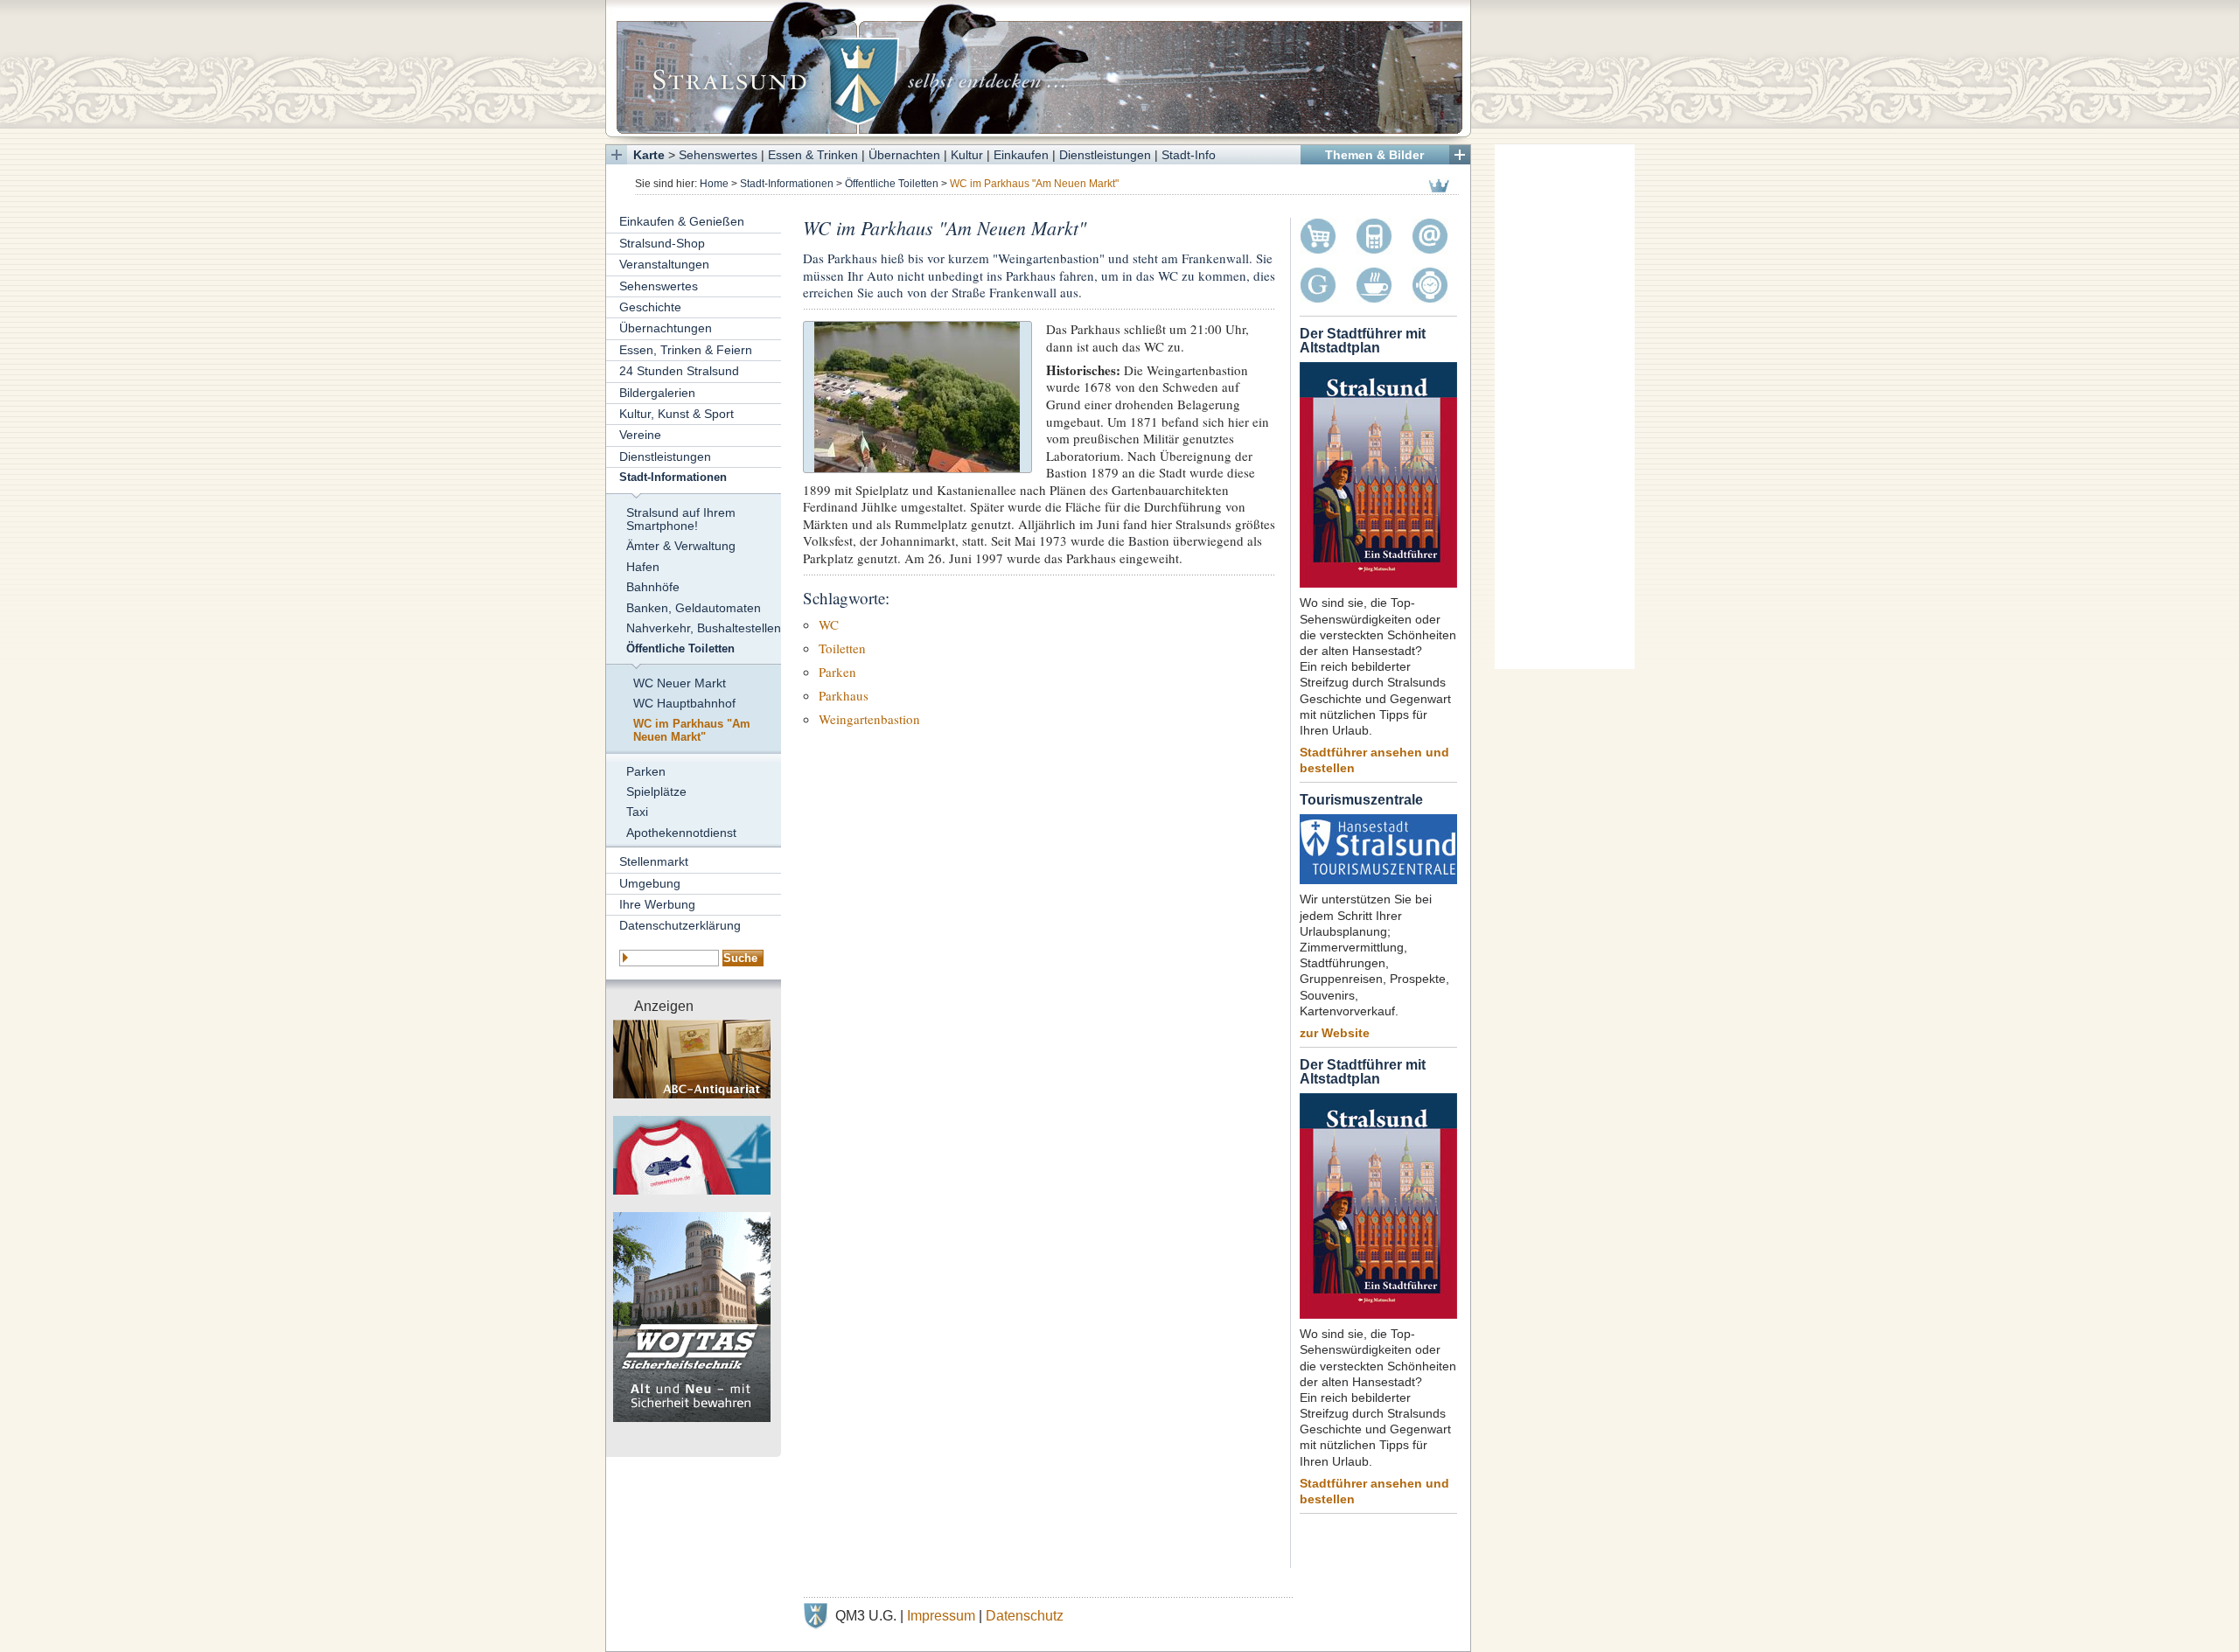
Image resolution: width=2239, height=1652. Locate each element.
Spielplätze (656, 791)
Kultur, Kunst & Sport (677, 414)
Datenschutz (1025, 1616)
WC (829, 624)
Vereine (640, 435)
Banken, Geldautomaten (694, 608)
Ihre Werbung (657, 904)
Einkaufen (1021, 155)
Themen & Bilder (1374, 155)
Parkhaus (844, 695)
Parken (646, 771)
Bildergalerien (657, 393)
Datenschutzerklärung (680, 925)
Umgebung (650, 883)
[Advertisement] (1565, 407)
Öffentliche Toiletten (892, 184)
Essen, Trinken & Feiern (686, 350)
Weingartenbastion (869, 719)
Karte (649, 155)
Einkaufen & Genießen (682, 221)
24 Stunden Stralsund (679, 371)
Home (714, 184)
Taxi (637, 812)
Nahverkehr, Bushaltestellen (704, 628)
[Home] (1038, 68)
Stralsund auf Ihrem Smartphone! (681, 519)
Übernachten (904, 155)
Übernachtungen (666, 328)
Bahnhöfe (653, 587)
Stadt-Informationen (787, 184)
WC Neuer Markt (680, 683)
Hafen (643, 567)
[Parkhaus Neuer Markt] (917, 395)
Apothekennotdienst (681, 833)
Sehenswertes (718, 155)
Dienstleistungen (1105, 155)
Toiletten (842, 648)
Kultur (967, 155)
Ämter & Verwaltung (681, 546)
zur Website (1335, 1033)
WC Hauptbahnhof (684, 703)
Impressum (941, 1616)
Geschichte (650, 307)
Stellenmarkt (654, 861)
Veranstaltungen (664, 264)
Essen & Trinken (813, 155)
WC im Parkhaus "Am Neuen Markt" (692, 731)
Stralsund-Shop (662, 243)
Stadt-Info (1189, 155)
